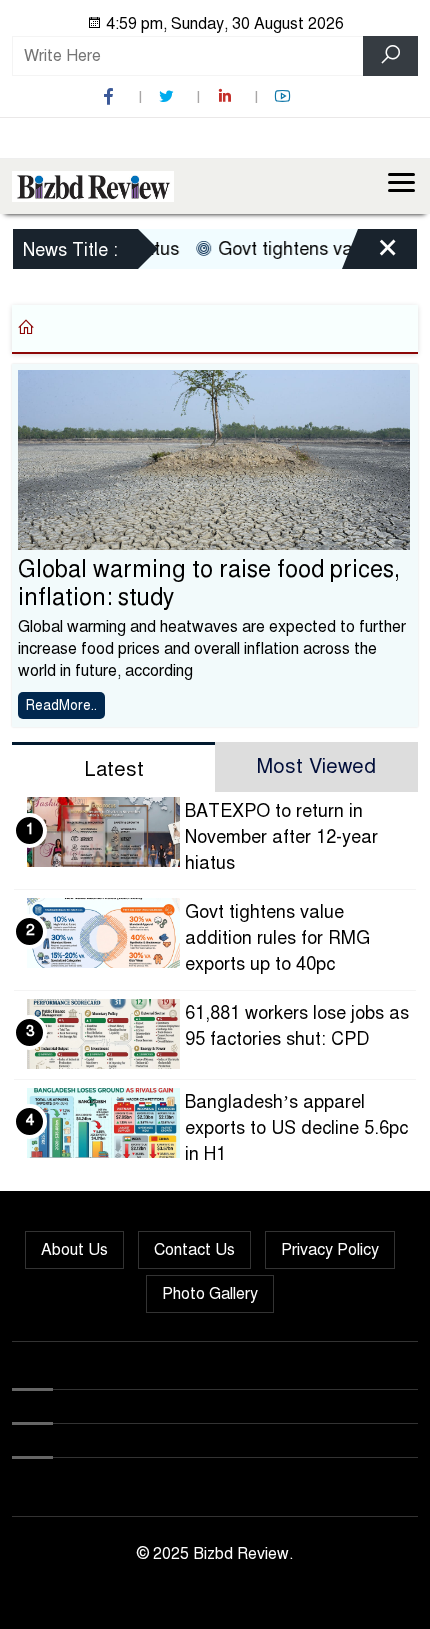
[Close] (370, 252)
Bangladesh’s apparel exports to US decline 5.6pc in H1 (296, 1128)
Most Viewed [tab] (316, 766)
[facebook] (111, 96)
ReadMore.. (61, 705)
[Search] (390, 56)
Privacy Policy (330, 1250)
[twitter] (169, 96)
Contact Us (194, 1250)
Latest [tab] (114, 769)
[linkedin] (227, 96)
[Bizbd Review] (93, 185)
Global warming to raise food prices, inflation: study (209, 583)
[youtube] (285, 96)
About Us (74, 1250)
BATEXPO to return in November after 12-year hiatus (281, 837)
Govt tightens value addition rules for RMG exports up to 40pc (277, 938)
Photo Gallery (210, 1294)
